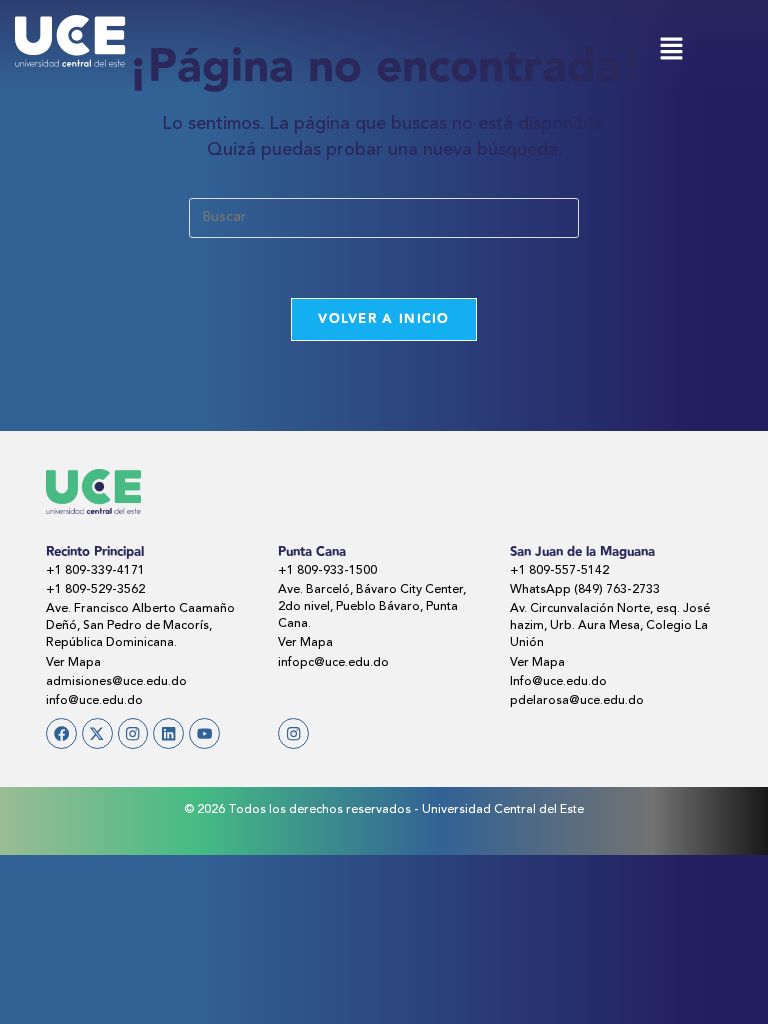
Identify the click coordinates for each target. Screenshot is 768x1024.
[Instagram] (133, 733)
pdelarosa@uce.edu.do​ (577, 701)
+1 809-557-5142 (559, 571)
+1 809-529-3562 (95, 590)
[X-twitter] (97, 733)
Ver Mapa (73, 663)
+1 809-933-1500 (327, 571)
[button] (671, 51)
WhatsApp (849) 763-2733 (585, 590)
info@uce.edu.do (94, 701)
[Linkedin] (168, 733)
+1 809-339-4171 (95, 571)
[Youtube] (204, 733)
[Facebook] (61, 733)
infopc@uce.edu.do (333, 663)
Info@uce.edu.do (558, 682)
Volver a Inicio (384, 319)
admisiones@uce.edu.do (116, 682)
